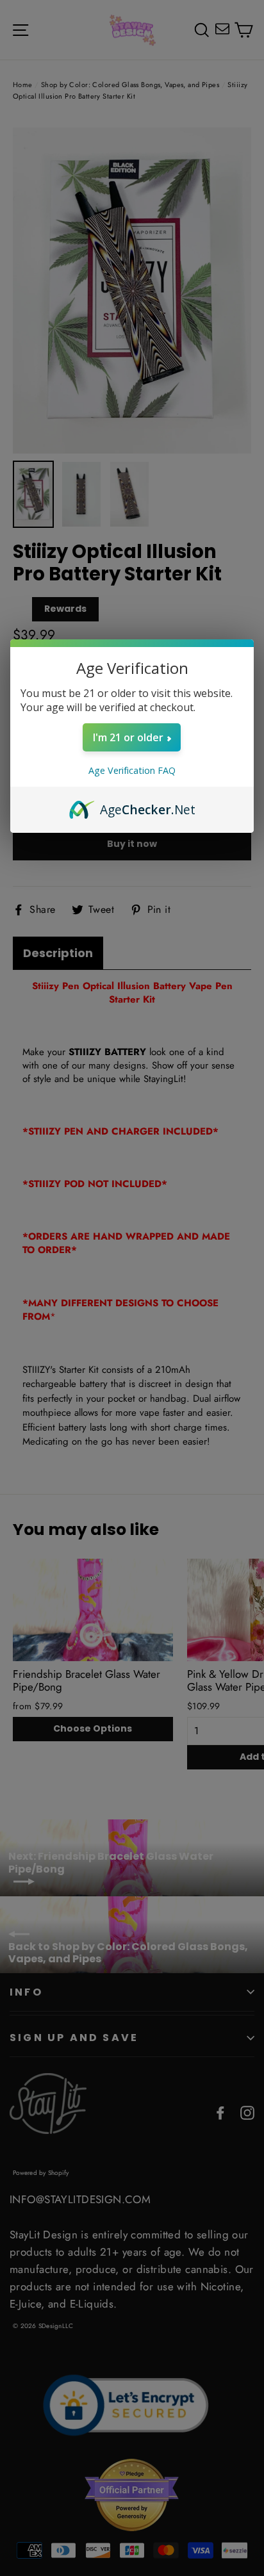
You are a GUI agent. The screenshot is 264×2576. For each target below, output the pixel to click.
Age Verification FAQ (132, 770)
